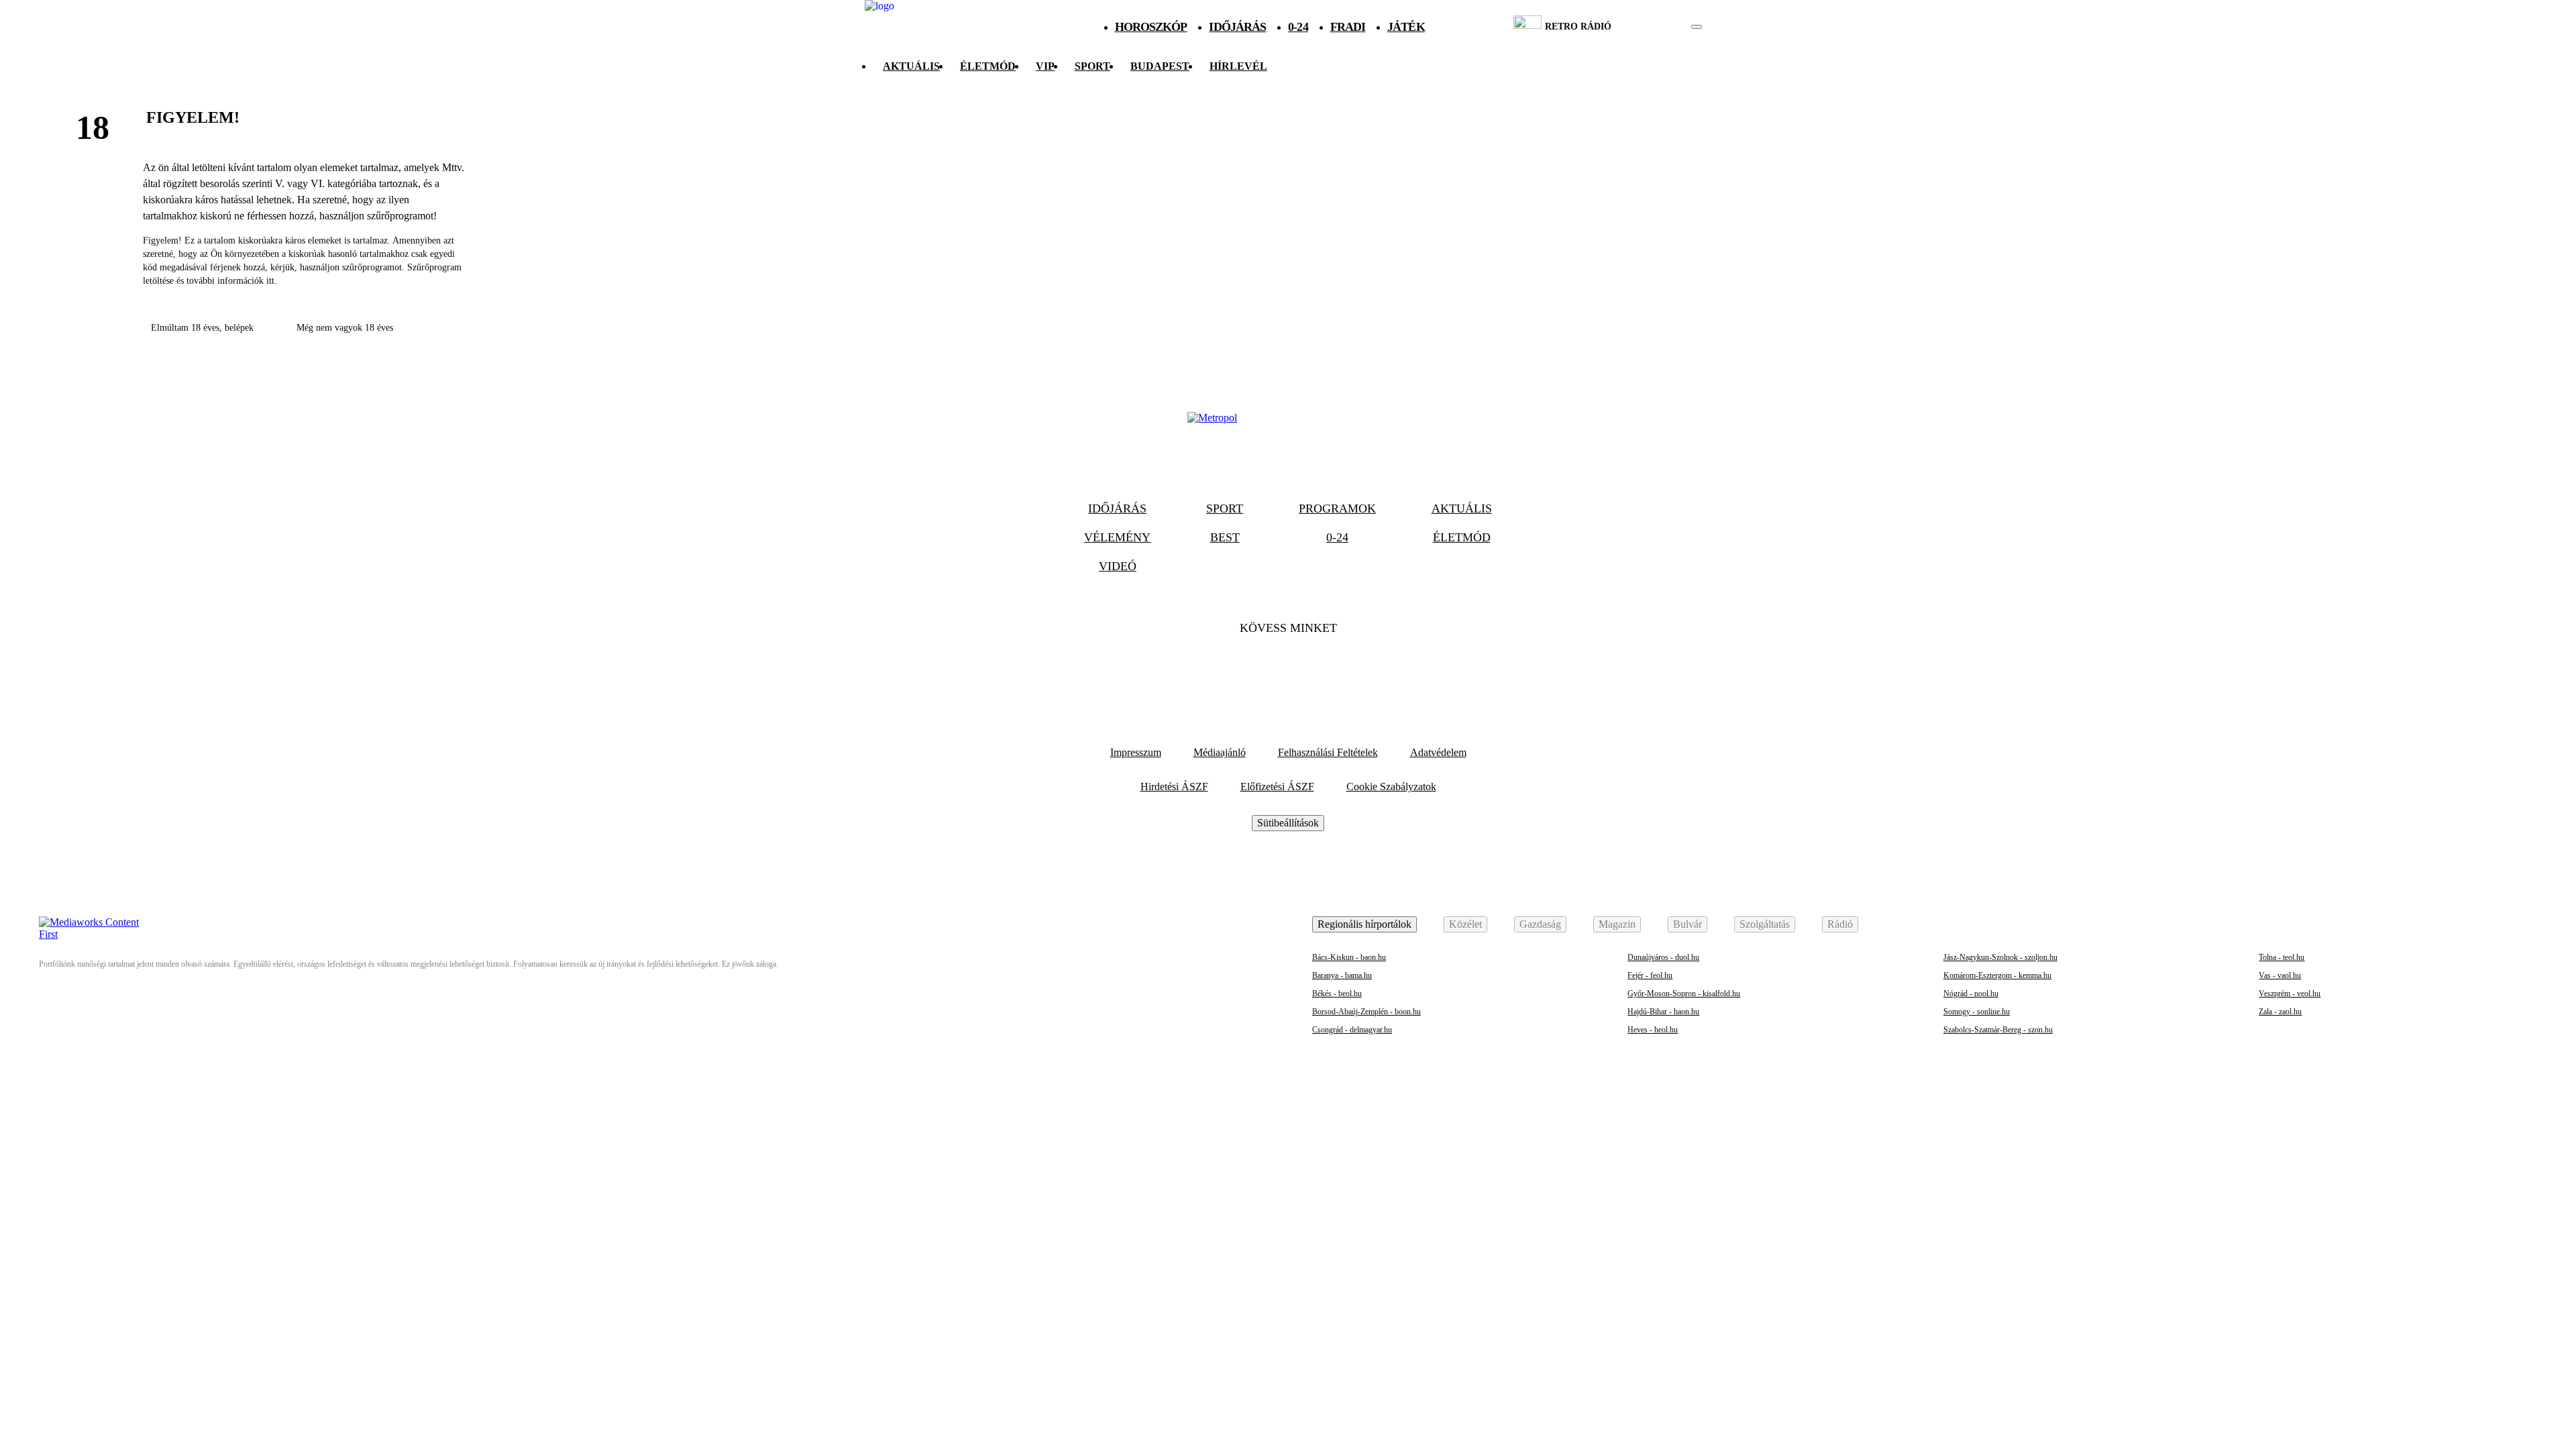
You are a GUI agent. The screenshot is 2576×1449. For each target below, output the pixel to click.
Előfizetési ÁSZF (1277, 787)
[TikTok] (1288, 669)
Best (1225, 537)
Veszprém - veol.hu (2290, 994)
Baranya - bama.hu (1342, 975)
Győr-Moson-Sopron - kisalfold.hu (1684, 994)
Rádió (1840, 924)
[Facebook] (1252, 669)
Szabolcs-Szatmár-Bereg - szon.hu (1998, 1030)
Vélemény (1117, 537)
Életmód (988, 66)
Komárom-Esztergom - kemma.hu (1997, 975)
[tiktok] (1657, 27)
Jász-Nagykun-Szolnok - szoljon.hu (2000, 957)
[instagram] (1663, 27)
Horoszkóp (1151, 27)
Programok (1337, 508)
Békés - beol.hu (1337, 994)
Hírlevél (1238, 66)
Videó (1118, 566)
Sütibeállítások (1288, 823)
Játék (1406, 27)
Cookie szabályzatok (1391, 787)
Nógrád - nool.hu (1971, 994)
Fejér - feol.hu (1650, 975)
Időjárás (1237, 27)
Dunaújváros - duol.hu (1663, 957)
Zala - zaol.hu (2280, 1012)
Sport (1092, 66)
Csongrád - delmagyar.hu (1352, 1030)
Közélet (1465, 924)
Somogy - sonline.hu (1977, 1012)
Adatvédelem (1438, 752)
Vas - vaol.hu (2280, 975)
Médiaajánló (1220, 752)
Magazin (1617, 924)
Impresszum (1136, 752)
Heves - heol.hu (1653, 1030)
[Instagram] (1324, 669)
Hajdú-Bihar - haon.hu (1663, 1012)
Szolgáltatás (1765, 924)
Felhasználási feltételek (1328, 752)
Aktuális (911, 66)
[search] (1697, 27)
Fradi (1348, 27)
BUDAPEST (1160, 66)
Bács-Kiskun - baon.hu (1349, 957)
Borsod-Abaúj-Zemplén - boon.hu (1366, 1012)
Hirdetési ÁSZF (1174, 787)
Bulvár (1687, 924)
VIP (1045, 66)
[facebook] (1651, 27)
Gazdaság (1540, 924)
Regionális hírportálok (1364, 924)
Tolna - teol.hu (2282, 957)
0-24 (1298, 27)
